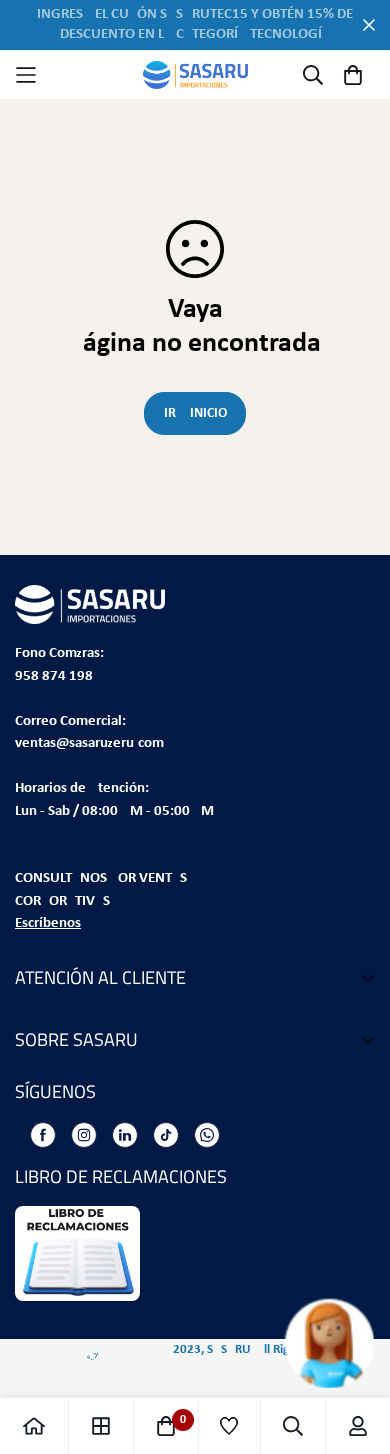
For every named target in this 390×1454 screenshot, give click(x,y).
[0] (166, 1426)
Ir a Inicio (195, 413)
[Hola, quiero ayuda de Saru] (307, 1343)
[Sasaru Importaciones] (195, 75)
